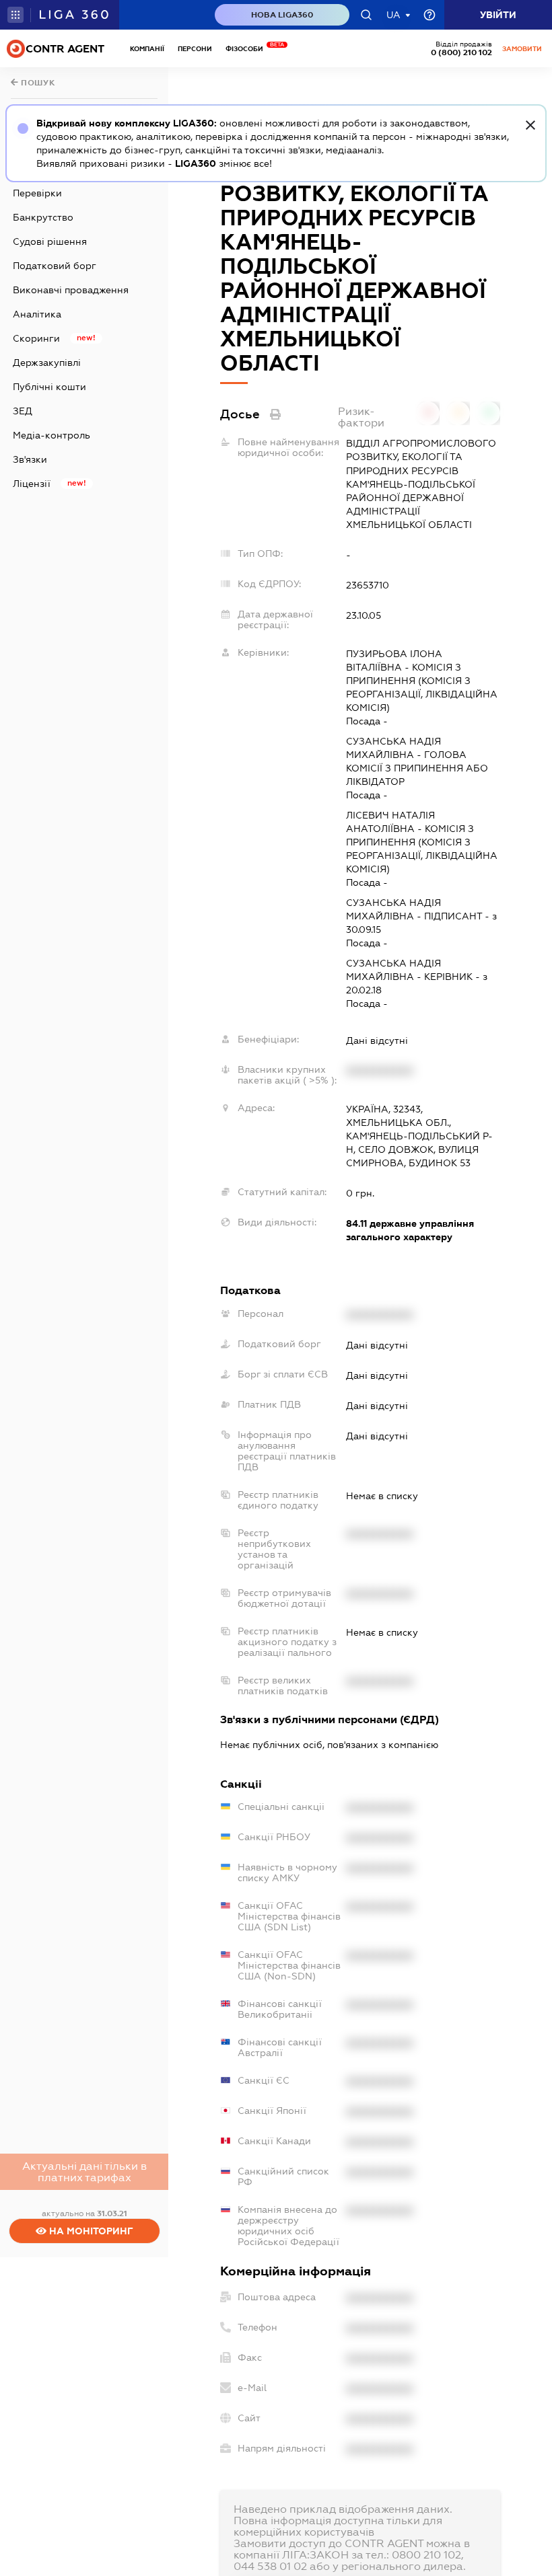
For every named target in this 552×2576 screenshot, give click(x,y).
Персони (195, 49)
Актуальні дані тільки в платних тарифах (84, 2172)
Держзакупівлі (47, 363)
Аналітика (37, 314)
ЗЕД (23, 411)
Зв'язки (30, 459)
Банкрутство (43, 217)
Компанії (147, 49)
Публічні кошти (49, 387)
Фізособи (248, 49)
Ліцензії (32, 484)
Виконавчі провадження (71, 290)
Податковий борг (55, 266)
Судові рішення (50, 241)
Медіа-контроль (51, 435)
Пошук (37, 83)
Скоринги (36, 338)
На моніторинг (90, 2231)
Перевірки (37, 193)
